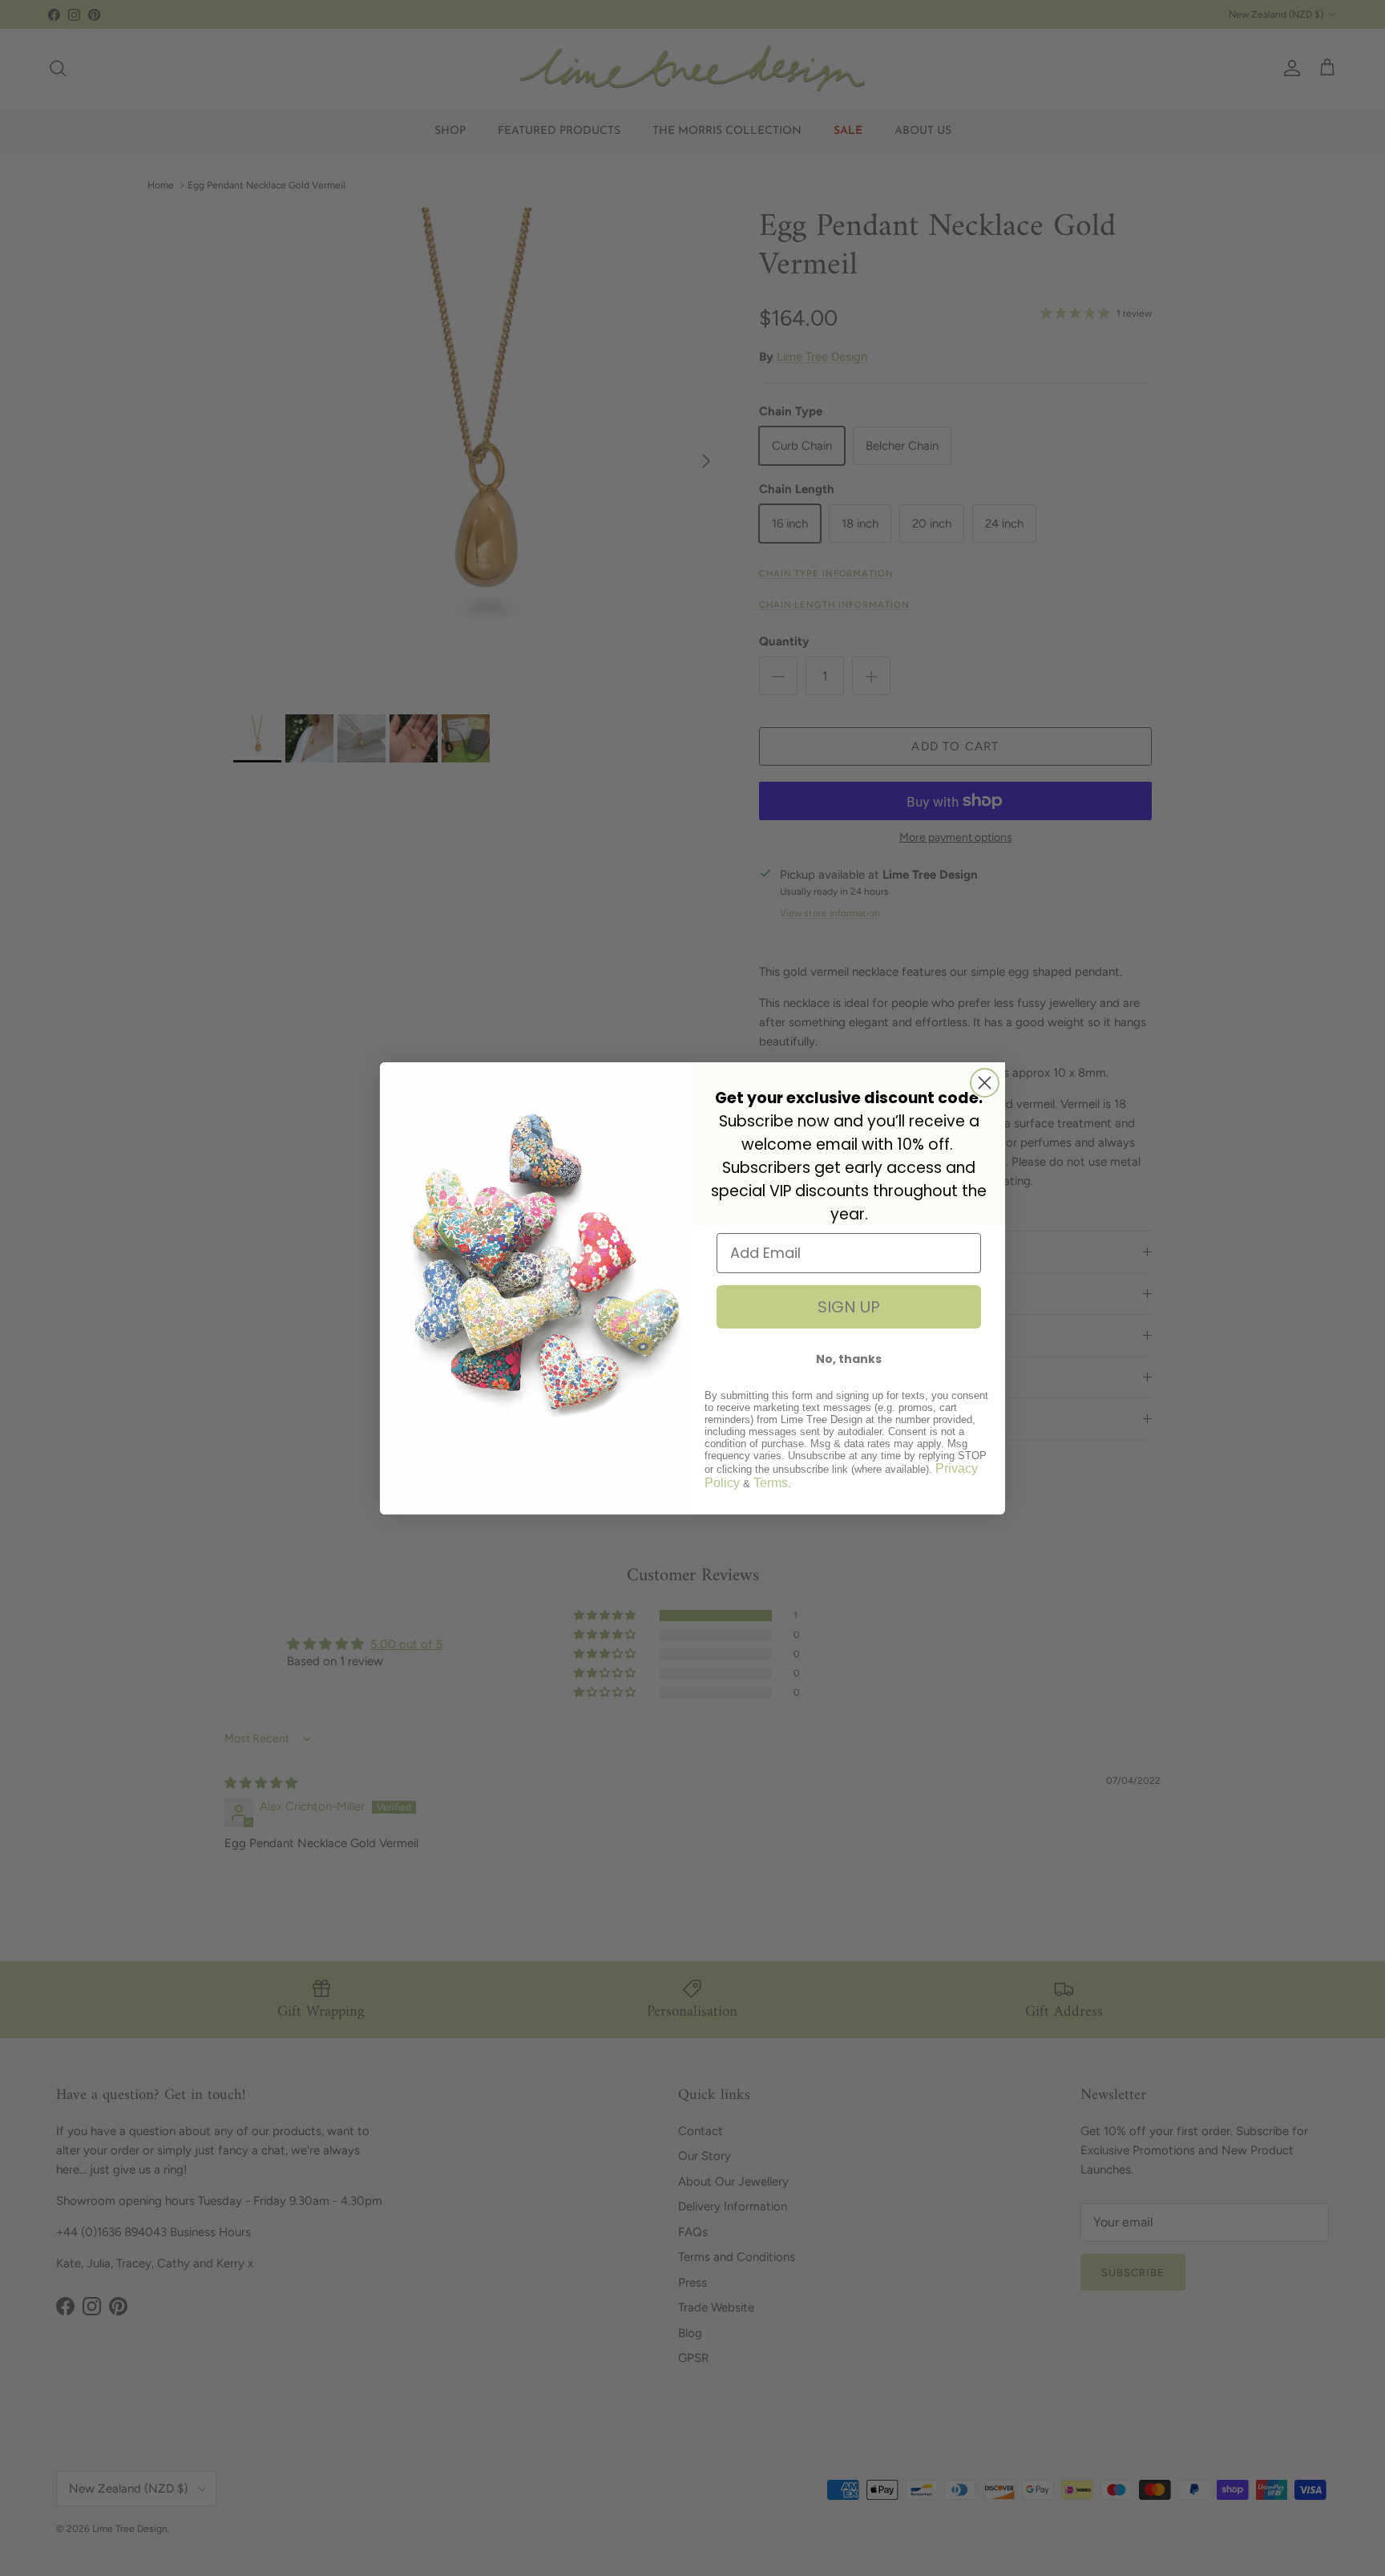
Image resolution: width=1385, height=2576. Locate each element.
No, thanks (849, 1359)
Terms (771, 1483)
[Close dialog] (985, 1083)
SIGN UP (849, 1307)
